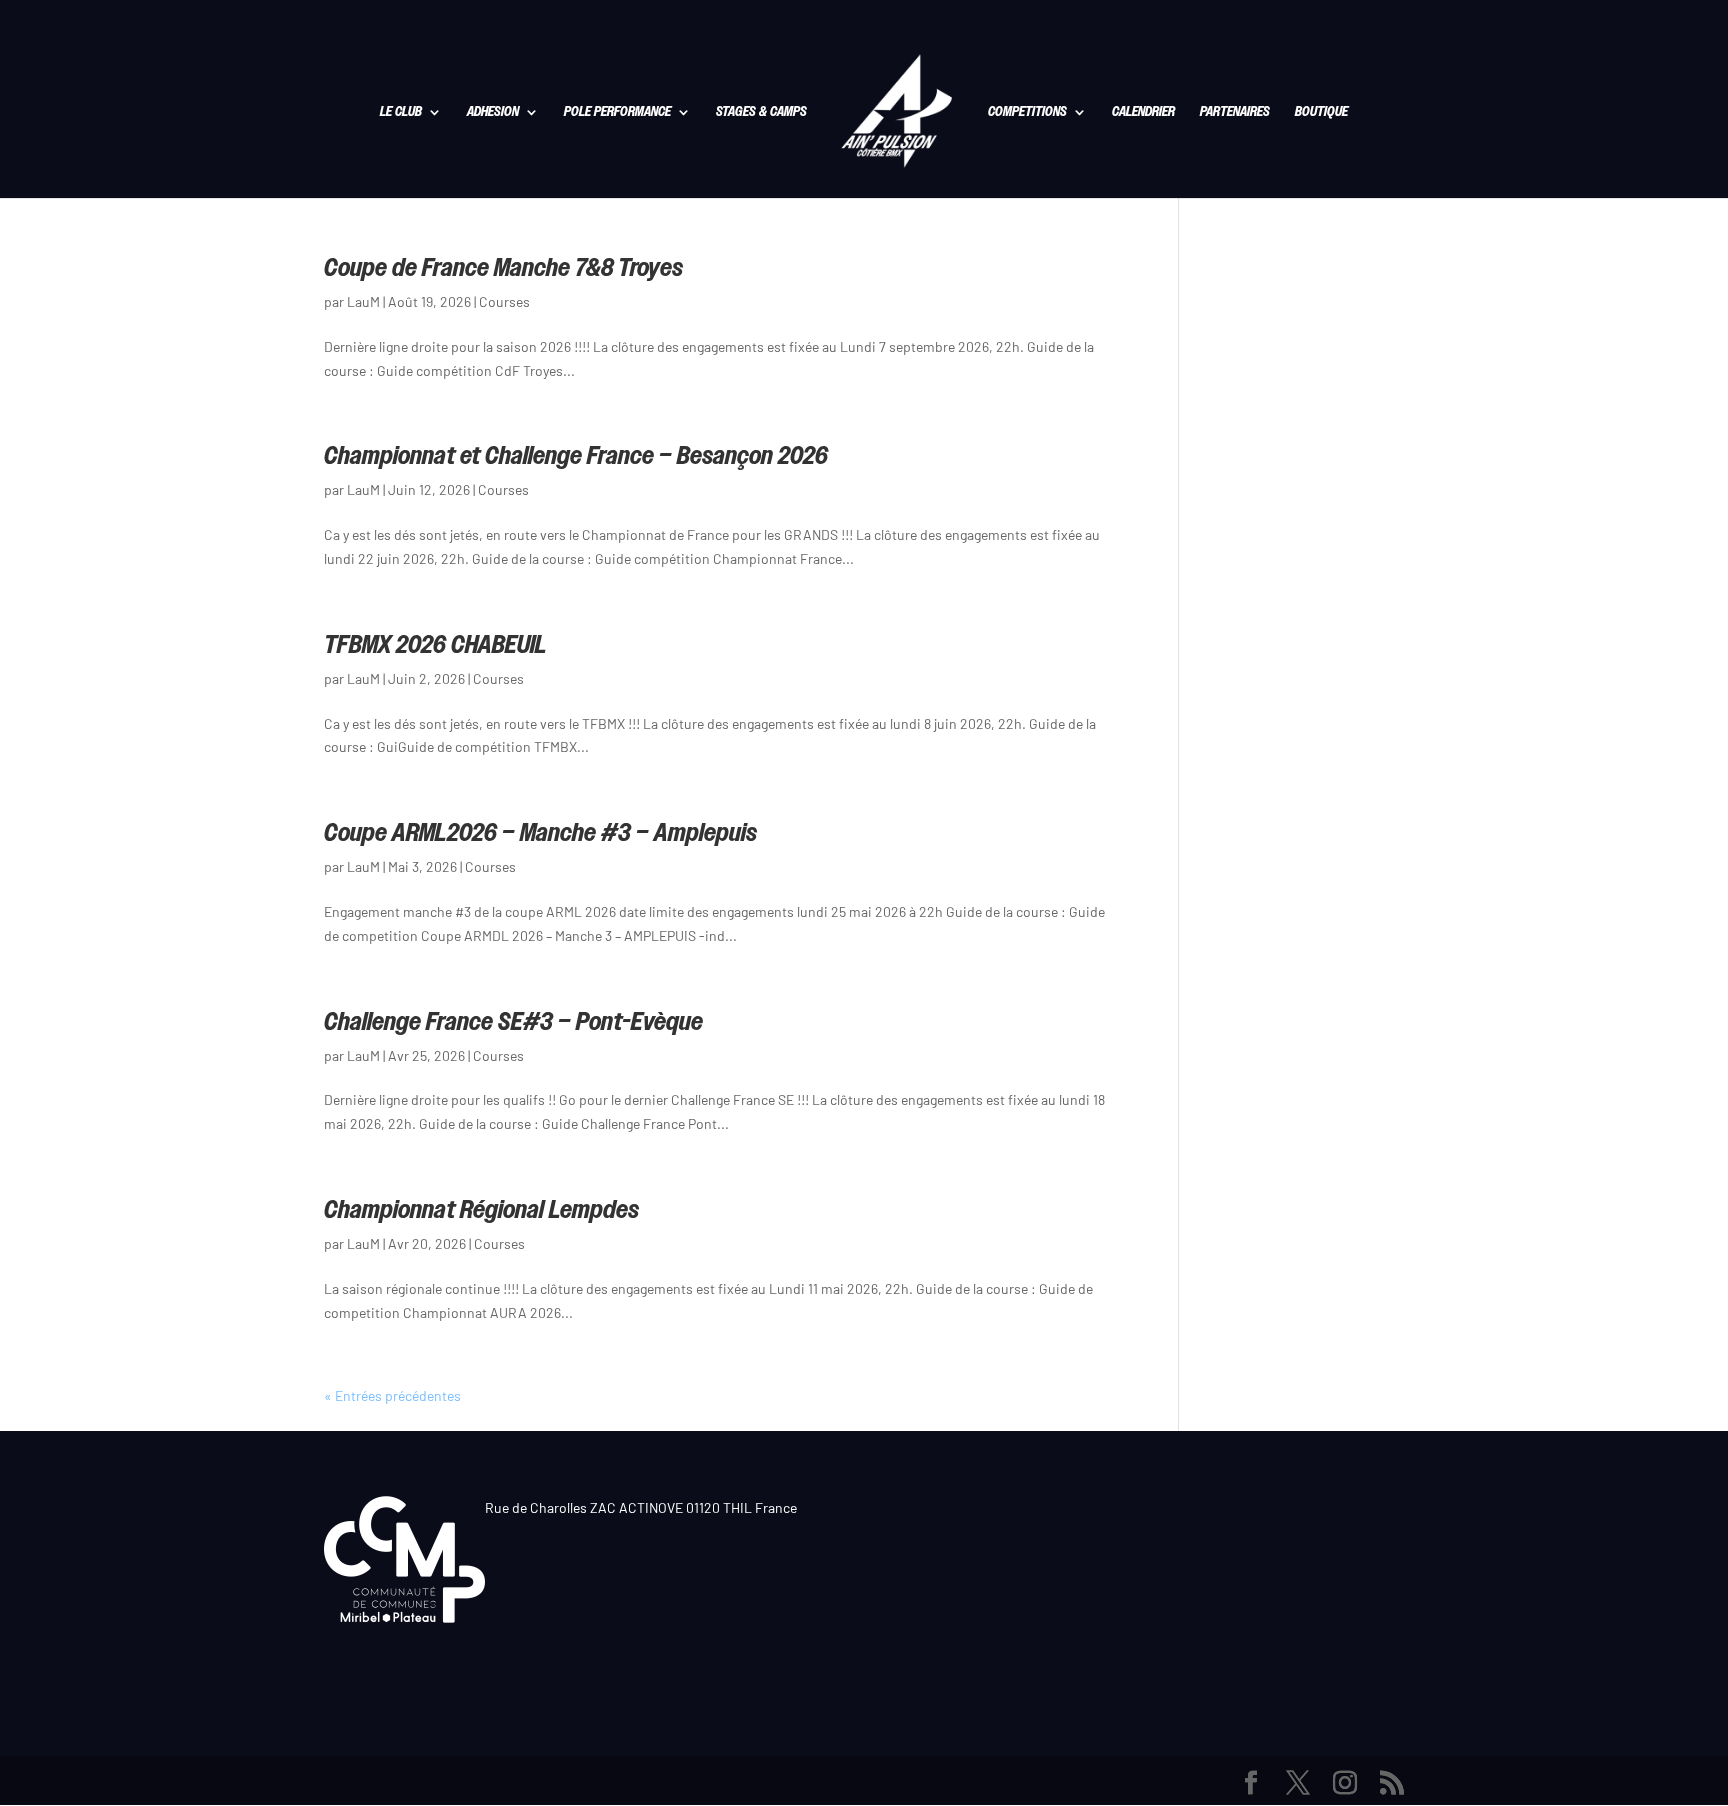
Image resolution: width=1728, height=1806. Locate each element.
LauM (363, 301)
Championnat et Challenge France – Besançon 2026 (576, 455)
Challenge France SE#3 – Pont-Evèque (513, 1021)
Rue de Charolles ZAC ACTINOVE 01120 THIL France (641, 1507)
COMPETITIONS (1027, 113)
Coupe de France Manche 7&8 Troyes (503, 267)
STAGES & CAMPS (761, 113)
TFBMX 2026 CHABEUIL (435, 644)
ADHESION (493, 113)
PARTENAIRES (1235, 113)
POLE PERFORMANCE (617, 113)
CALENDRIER (1143, 113)
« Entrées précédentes (392, 1395)
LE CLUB (401, 113)
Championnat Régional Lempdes (481, 1209)
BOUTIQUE (1321, 113)
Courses (504, 301)
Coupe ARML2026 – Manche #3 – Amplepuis (540, 832)
